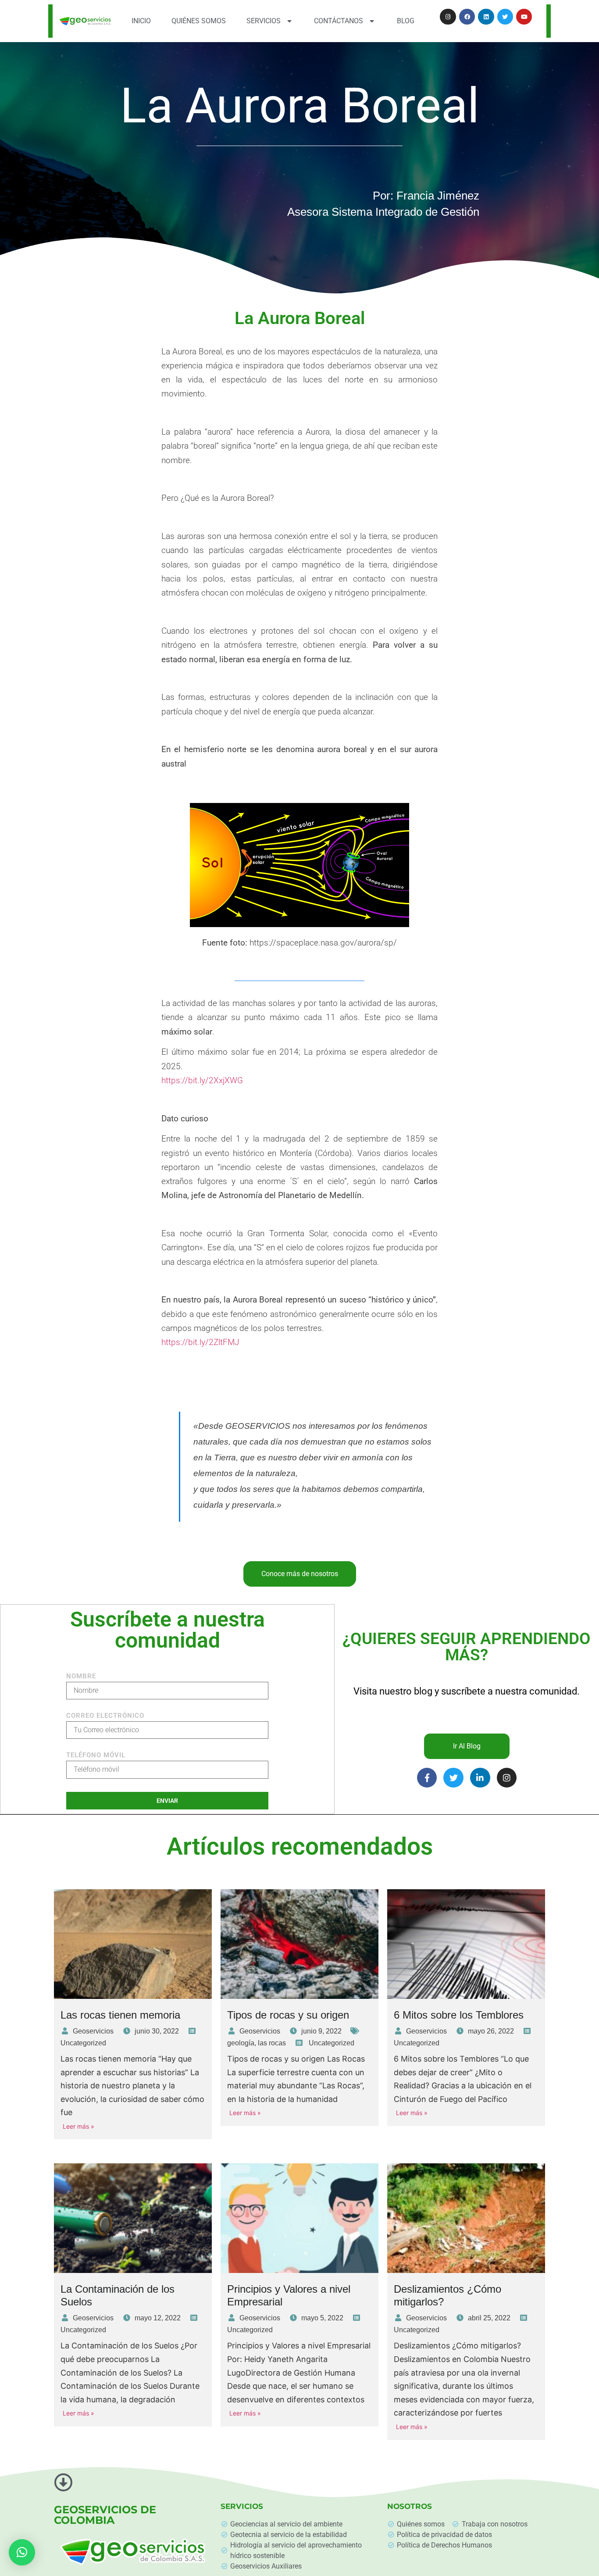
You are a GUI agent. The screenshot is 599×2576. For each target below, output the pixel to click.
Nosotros (410, 2506)
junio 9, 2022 (321, 2031)
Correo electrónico (105, 1716)
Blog (406, 21)
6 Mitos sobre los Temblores (459, 2015)
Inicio (141, 21)
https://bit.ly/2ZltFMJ (200, 1342)
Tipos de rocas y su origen (288, 2015)
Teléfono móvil (96, 1755)
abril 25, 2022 (489, 2318)
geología (241, 2043)
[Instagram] (448, 17)
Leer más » (78, 2126)
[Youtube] (524, 17)
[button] (22, 2552)
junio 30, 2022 (157, 2031)
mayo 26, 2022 (491, 2031)
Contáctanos (339, 21)
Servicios (264, 21)
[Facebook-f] (427, 1778)
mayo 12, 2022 (158, 2318)
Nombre (81, 1677)
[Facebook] (467, 17)
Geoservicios (93, 2031)
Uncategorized (83, 2043)
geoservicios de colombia (105, 2515)
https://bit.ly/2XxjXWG (202, 1080)
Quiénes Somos (199, 21)
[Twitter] (505, 17)
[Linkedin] (486, 17)
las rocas (272, 2043)
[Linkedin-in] (480, 1778)
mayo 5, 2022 (322, 2318)
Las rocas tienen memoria (120, 2015)
